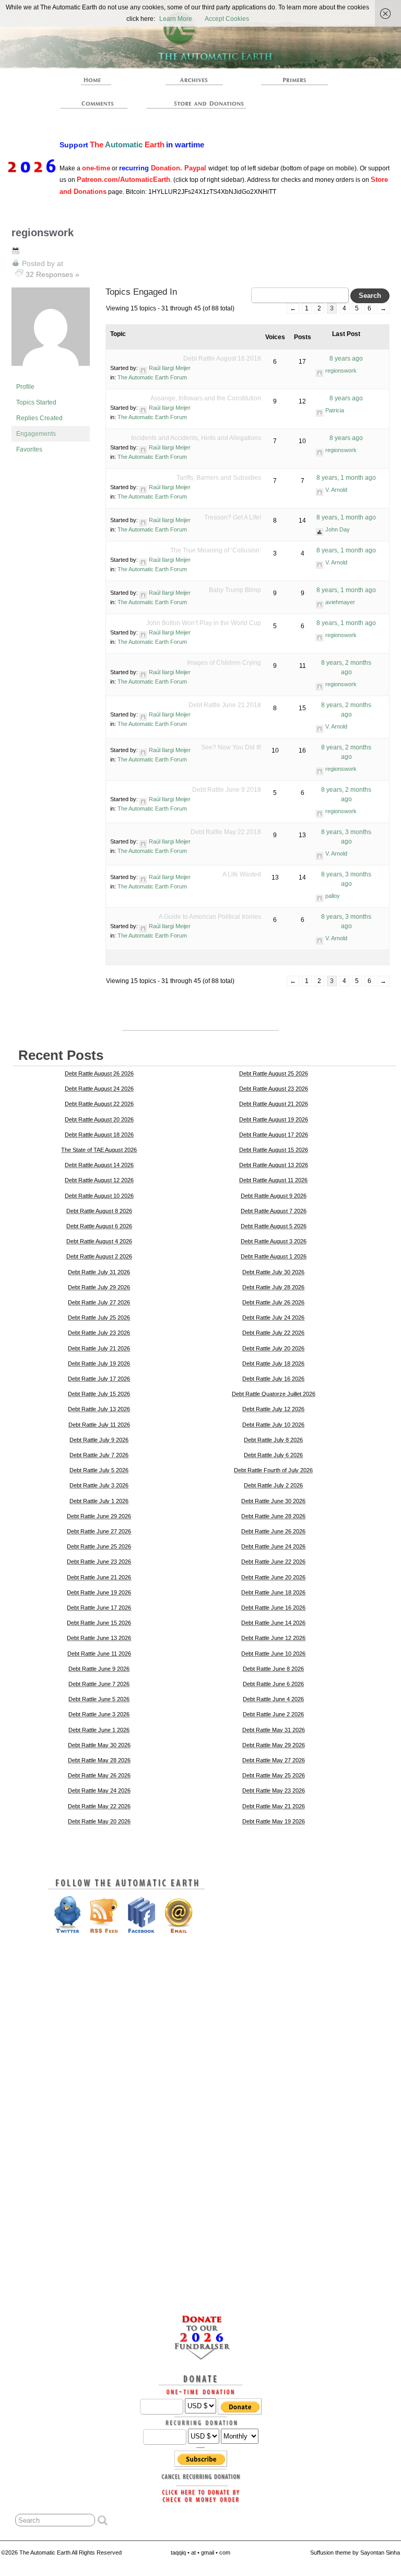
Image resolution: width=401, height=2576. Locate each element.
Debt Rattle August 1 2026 (274, 1256)
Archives (194, 80)
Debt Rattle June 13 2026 (99, 1638)
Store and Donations (199, 103)
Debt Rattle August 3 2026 (274, 1241)
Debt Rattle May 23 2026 (274, 1791)
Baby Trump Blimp (235, 590)
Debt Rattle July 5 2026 (99, 1470)
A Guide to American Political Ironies (210, 917)
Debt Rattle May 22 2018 (226, 832)
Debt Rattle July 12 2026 (273, 1409)
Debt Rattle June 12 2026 (273, 1638)
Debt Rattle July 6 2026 (273, 1455)
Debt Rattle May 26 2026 (99, 1775)
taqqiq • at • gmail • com (200, 2552)
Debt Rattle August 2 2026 (99, 1256)
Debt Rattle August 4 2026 (99, 1241)
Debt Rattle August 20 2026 (99, 1119)
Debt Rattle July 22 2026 (273, 1333)
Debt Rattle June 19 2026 (99, 1592)
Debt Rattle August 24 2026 (99, 1089)
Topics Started (36, 402)
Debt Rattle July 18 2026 (273, 1364)
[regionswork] (51, 374)
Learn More (176, 19)
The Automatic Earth (94, 80)
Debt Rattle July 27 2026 (99, 1302)
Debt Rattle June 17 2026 (99, 1608)
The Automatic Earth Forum (152, 377)
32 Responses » (52, 274)
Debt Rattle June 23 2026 (99, 1562)
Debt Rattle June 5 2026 (99, 1699)
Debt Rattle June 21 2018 (225, 705)
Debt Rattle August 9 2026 (274, 1196)
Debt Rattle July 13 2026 (99, 1409)
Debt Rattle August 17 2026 (274, 1135)
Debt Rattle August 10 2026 (99, 1196)
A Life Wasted (242, 874)
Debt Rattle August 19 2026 (274, 1119)
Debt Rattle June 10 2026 (273, 1654)
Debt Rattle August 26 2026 (99, 1073)
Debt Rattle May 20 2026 (99, 1821)
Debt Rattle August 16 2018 (222, 359)
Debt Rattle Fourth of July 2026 (273, 1470)
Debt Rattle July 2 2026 (273, 1485)
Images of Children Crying (224, 663)
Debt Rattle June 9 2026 (99, 1669)
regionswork (43, 233)
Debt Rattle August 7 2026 (274, 1211)
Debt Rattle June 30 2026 (273, 1501)
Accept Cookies (227, 19)
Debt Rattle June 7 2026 (99, 1684)
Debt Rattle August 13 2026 (274, 1165)
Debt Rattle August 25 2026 (274, 1073)
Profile (25, 387)
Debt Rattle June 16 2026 (273, 1608)
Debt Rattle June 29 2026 (99, 1516)
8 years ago (346, 359)
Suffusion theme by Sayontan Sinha (355, 2552)
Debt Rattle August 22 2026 (99, 1104)
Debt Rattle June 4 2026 (273, 1699)
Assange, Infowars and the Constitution (206, 398)
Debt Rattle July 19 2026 (99, 1364)
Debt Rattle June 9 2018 (227, 790)
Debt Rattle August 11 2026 (273, 1180)
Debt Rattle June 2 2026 (273, 1714)
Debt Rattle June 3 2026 (99, 1714)
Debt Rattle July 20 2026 (273, 1348)
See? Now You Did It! (231, 747)
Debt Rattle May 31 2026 (274, 1730)
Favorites (29, 449)
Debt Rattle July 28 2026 (273, 1287)
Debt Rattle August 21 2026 (274, 1104)
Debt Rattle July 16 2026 (273, 1379)
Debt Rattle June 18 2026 (273, 1592)
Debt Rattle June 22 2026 (273, 1562)
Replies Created (39, 418)
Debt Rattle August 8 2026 (99, 1211)
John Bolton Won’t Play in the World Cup (204, 623)
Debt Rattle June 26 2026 (273, 1531)
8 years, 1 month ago (346, 478)
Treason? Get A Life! (233, 517)
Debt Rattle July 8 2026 (273, 1440)
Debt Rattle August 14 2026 (99, 1165)
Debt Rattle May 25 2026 (274, 1775)
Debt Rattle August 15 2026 (274, 1150)
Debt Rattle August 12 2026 (99, 1180)
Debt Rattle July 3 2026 (99, 1485)
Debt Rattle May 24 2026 (99, 1791)
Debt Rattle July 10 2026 (273, 1425)
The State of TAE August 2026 (99, 1150)
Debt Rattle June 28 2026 (273, 1516)
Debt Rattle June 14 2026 (273, 1623)
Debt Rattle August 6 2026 (99, 1226)
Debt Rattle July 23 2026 (99, 1333)
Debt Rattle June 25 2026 (99, 1546)
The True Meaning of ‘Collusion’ (216, 550)
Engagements (36, 434)
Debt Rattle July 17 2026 (99, 1379)
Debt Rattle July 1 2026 (99, 1501)
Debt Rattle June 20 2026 (273, 1577)
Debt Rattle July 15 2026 (99, 1394)
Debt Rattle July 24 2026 (273, 1318)
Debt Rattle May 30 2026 (99, 1745)
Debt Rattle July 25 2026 (99, 1318)
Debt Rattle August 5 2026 (274, 1226)
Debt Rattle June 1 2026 (99, 1730)
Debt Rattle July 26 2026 (273, 1302)
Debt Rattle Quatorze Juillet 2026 (274, 1394)
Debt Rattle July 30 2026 (273, 1272)
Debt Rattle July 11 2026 (99, 1425)
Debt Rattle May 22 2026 (99, 1806)
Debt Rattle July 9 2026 (99, 1440)
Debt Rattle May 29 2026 (274, 1745)
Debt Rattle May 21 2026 (274, 1806)
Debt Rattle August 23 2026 (274, 1089)
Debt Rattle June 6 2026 (273, 1684)
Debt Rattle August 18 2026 (99, 1135)
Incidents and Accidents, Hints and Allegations (196, 438)
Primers (294, 80)
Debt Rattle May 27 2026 (274, 1760)
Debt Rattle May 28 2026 (99, 1760)
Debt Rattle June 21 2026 (99, 1577)
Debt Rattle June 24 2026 (273, 1546)
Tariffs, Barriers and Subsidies (219, 478)
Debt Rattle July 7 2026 (99, 1455)
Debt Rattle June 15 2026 (99, 1623)
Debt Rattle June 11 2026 (99, 1654)
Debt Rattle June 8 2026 (273, 1669)
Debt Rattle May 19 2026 (274, 1821)
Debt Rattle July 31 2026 (99, 1272)
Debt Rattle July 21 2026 (99, 1348)
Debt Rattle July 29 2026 (99, 1287)
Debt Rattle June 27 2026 (99, 1531)
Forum (94, 103)
